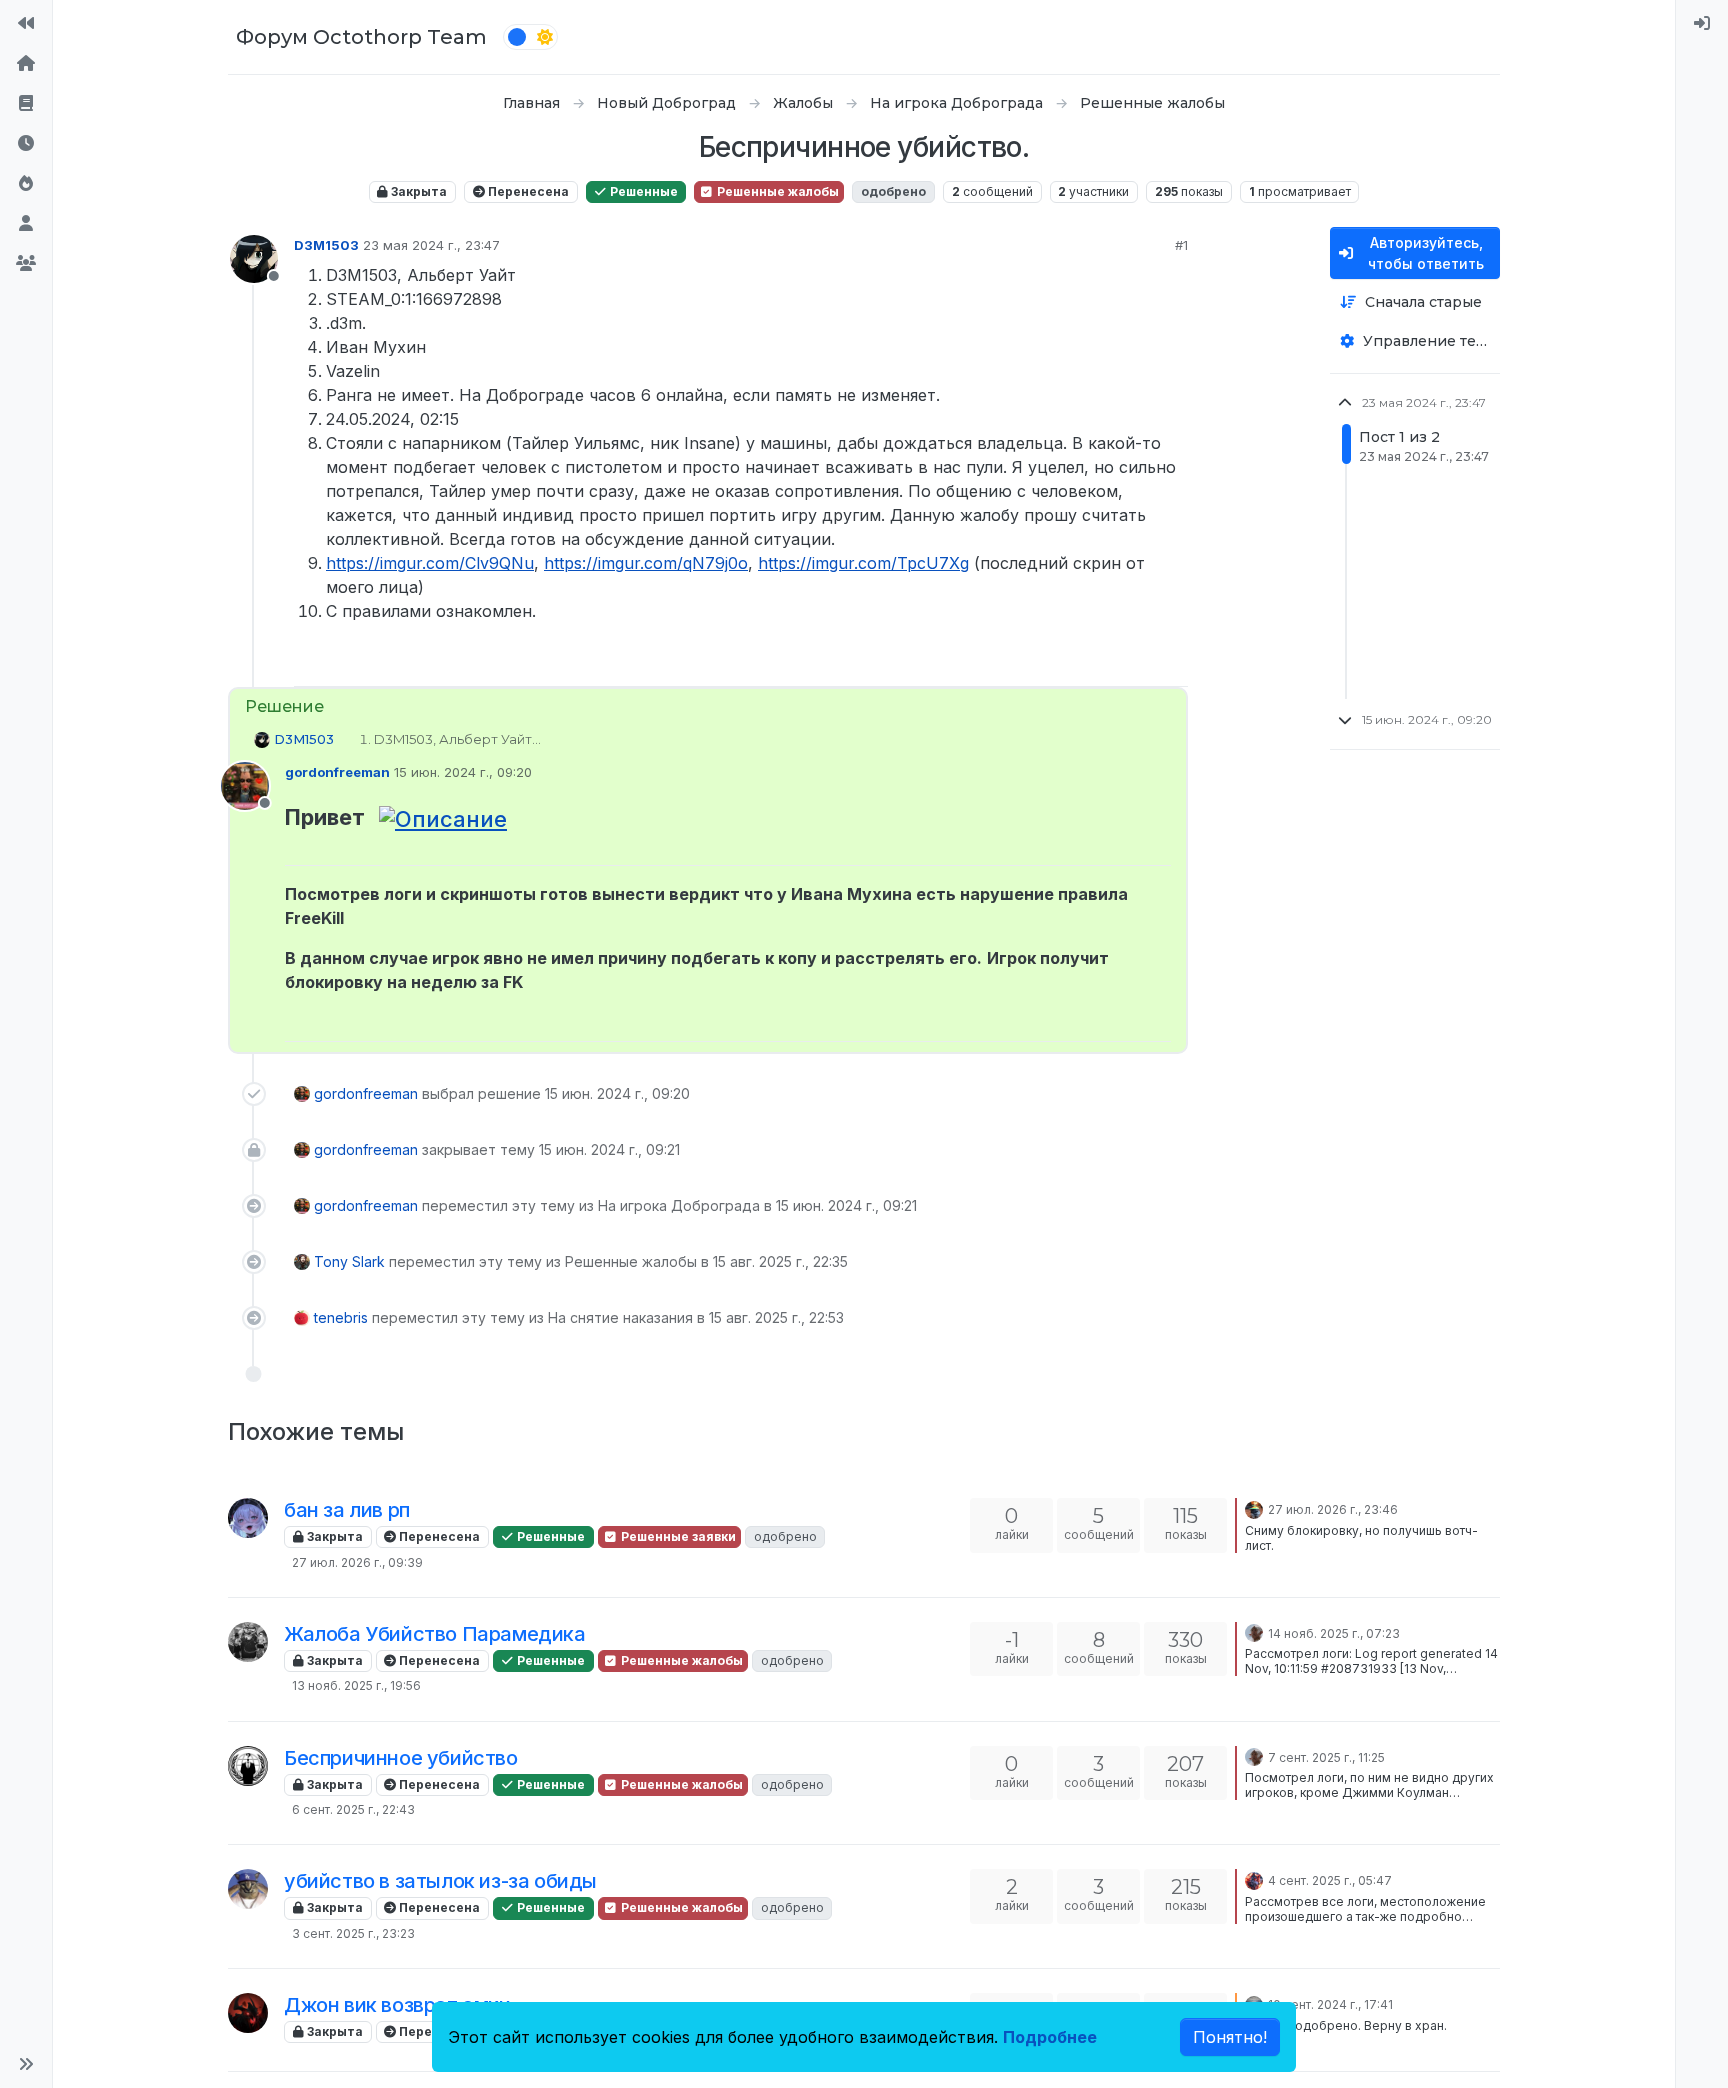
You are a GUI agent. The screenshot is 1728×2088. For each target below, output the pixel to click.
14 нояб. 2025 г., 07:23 (1334, 1633)
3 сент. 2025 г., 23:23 (353, 1933)
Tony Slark (349, 1261)
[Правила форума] (26, 104)
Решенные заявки (677, 1536)
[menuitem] (1702, 24)
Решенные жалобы (776, 191)
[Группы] (26, 264)
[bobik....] (248, 1518)
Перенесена (527, 191)
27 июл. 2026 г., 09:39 (357, 1562)
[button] (26, 2064)
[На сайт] (26, 24)
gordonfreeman (337, 772)
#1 (1181, 245)
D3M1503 (326, 245)
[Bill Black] (248, 1766)
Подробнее (1050, 2037)
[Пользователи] (26, 224)
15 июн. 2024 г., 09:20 (463, 772)
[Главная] (26, 64)
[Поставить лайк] (1099, 662)
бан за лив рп (347, 1510)
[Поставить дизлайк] (1171, 662)
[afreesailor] (1254, 1879)
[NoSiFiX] (1254, 1632)
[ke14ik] (1254, 1508)
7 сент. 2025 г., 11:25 (1326, 1757)
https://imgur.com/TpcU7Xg (863, 563)
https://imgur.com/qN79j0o (646, 563)
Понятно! (1230, 2037)
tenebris (341, 1317)
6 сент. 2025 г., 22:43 (353, 1809)
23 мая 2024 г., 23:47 (431, 245)
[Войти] (1702, 24)
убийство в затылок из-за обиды (440, 1881)
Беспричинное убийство (401, 1758)
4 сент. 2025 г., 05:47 (1330, 1880)
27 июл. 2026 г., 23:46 (1333, 1509)
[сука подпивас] (248, 1889)
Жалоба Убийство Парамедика (435, 1634)
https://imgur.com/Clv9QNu (430, 563)
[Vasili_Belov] (248, 1642)
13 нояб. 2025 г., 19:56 (356, 1685)
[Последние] (26, 144)
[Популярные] (26, 184)
